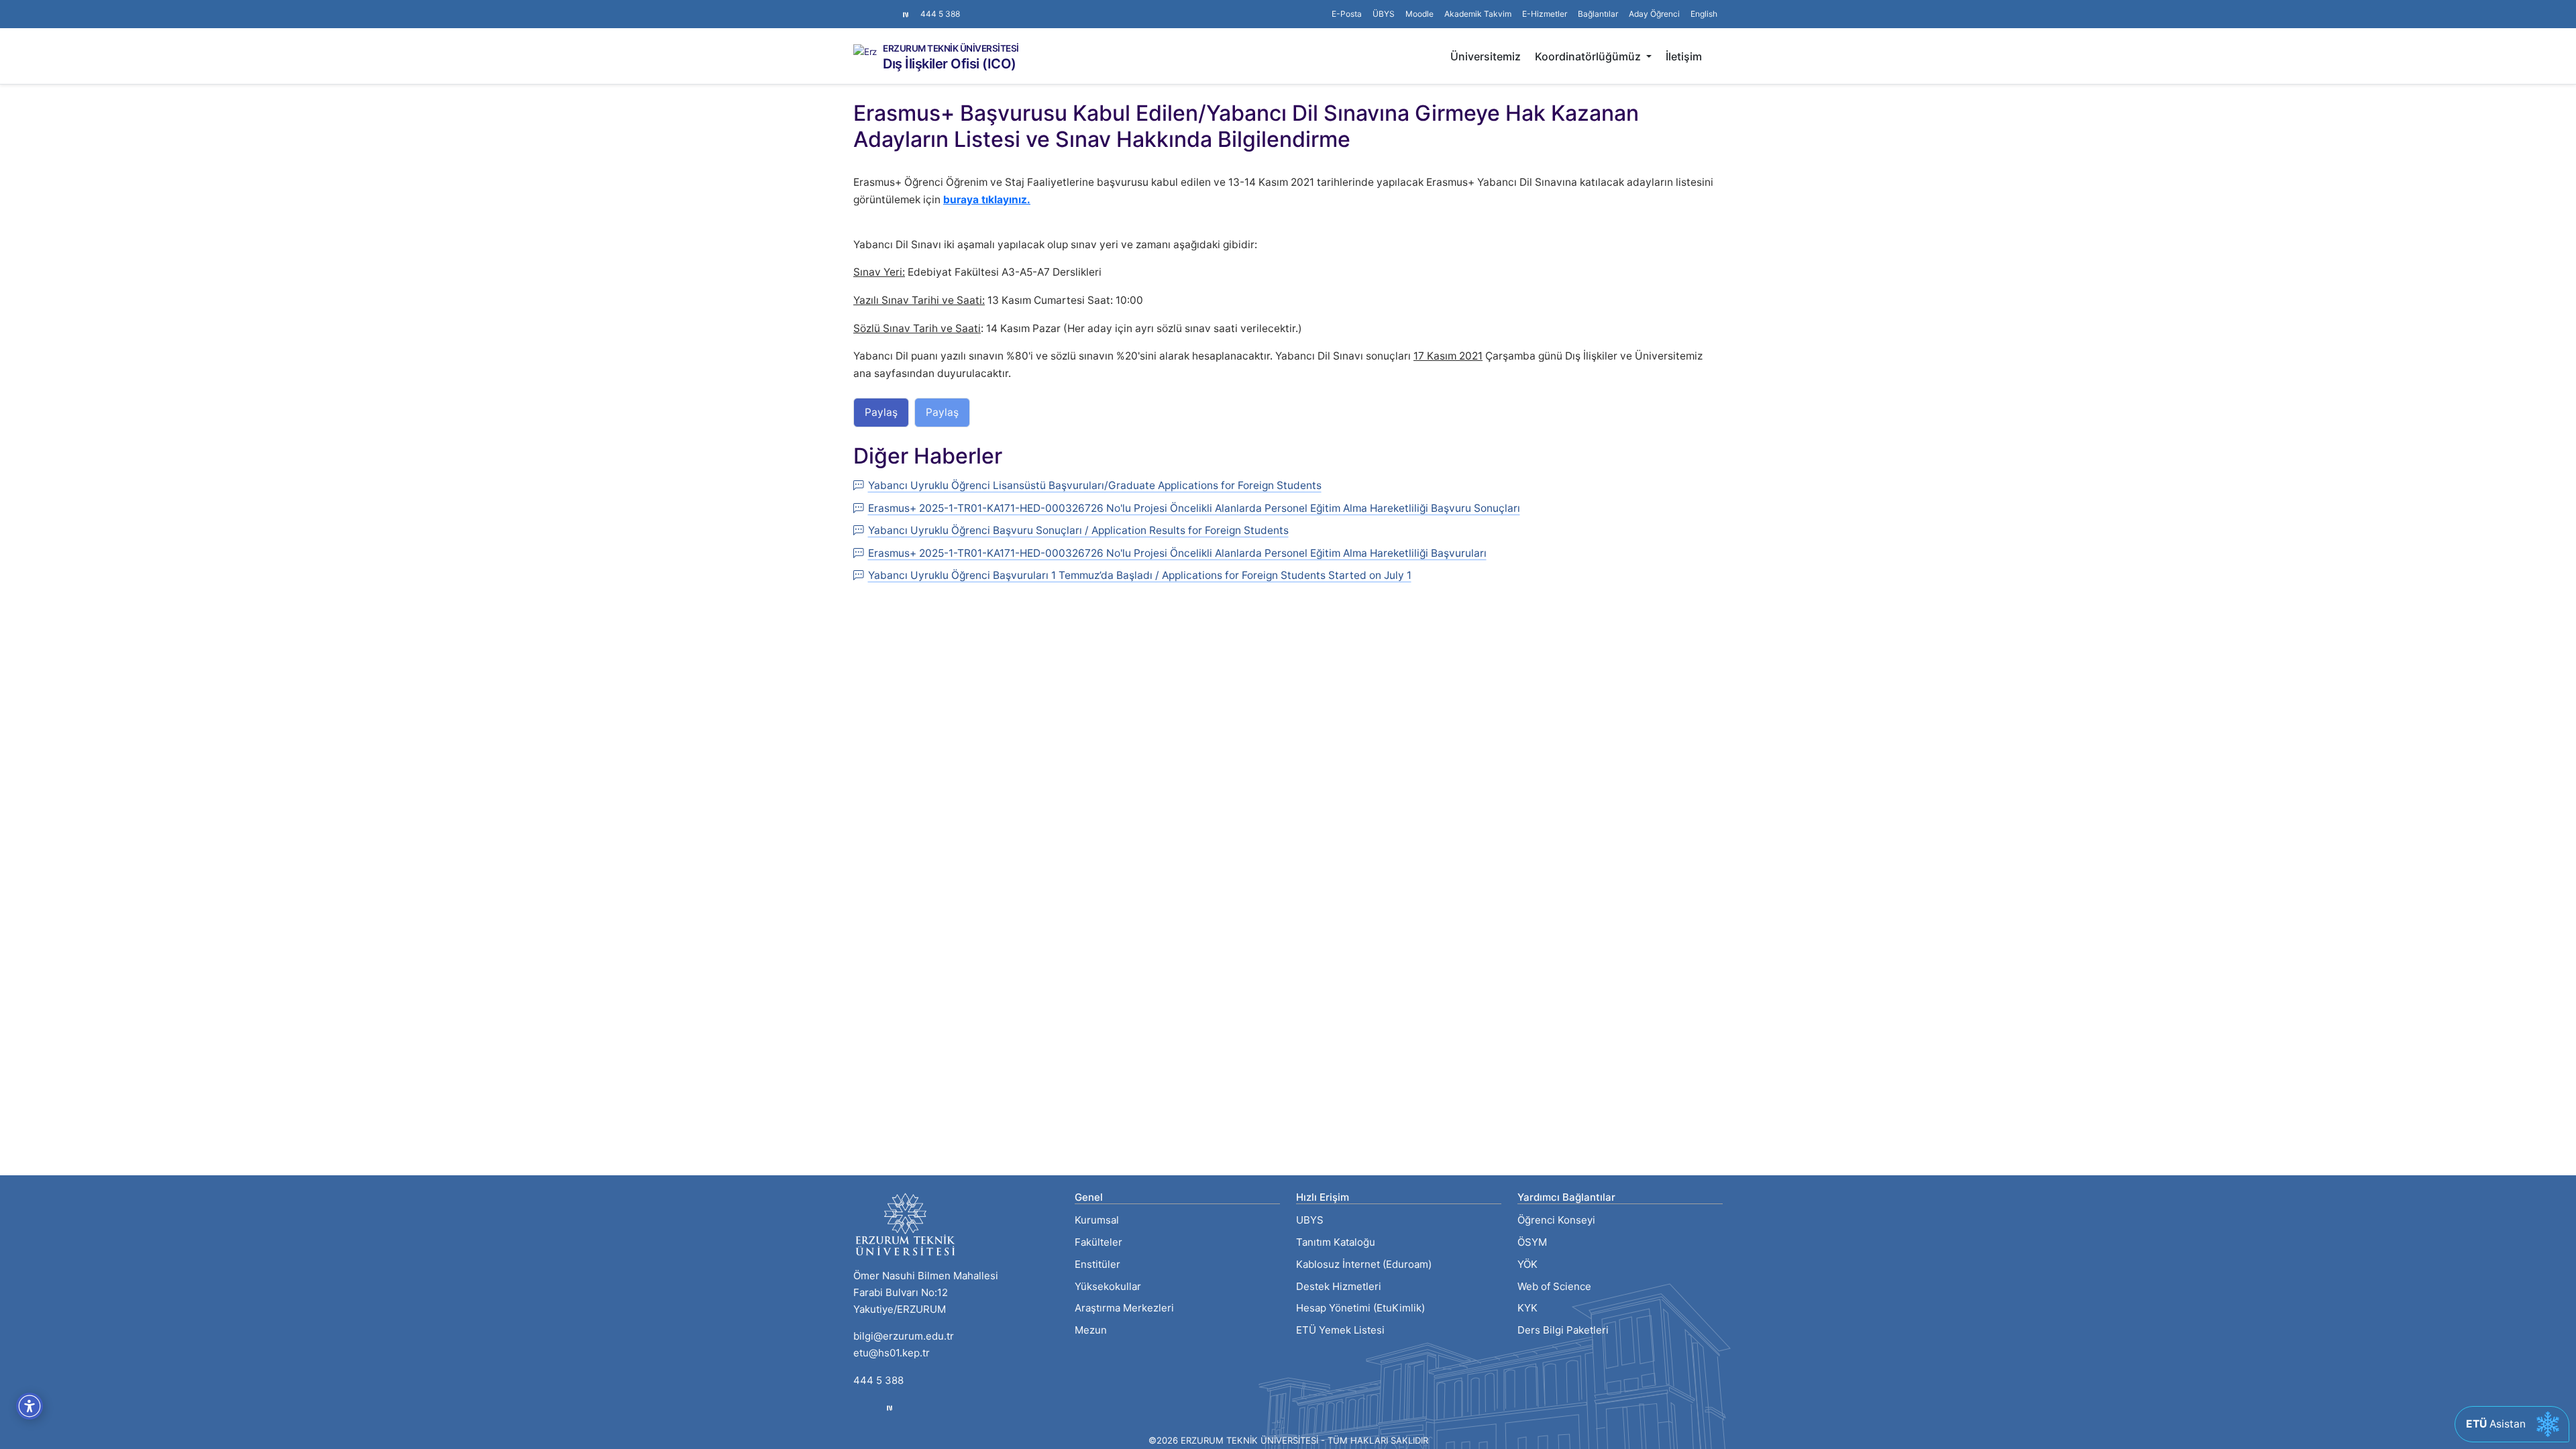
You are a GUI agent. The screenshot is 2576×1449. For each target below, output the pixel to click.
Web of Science (1554, 1286)
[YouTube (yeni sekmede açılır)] (891, 7)
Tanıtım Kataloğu (1336, 1242)
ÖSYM (1532, 1242)
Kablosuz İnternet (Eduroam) (1364, 1264)
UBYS (1310, 1220)
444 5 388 (940, 14)
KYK (1527, 1308)
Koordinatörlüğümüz (1589, 56)
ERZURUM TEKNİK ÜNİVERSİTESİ (951, 49)
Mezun (1091, 1330)
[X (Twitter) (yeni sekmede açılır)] (869, 7)
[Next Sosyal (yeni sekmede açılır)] (906, 14)
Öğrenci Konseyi (1556, 1220)
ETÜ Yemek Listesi (1340, 1330)
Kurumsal (1097, 1220)
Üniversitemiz (1486, 56)
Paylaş (881, 412)
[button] (1598, 14)
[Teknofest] (890, 1408)
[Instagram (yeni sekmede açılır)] (859, 7)
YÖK (1527, 1264)
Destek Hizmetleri (1339, 1286)
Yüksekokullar (1108, 1286)
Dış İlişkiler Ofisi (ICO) (950, 64)
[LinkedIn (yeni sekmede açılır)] (880, 7)
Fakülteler (1098, 1242)
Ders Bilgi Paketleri (1563, 1330)
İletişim (1684, 56)
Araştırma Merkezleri (1124, 1308)
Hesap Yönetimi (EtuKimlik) (1360, 1308)
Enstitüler (1097, 1264)
